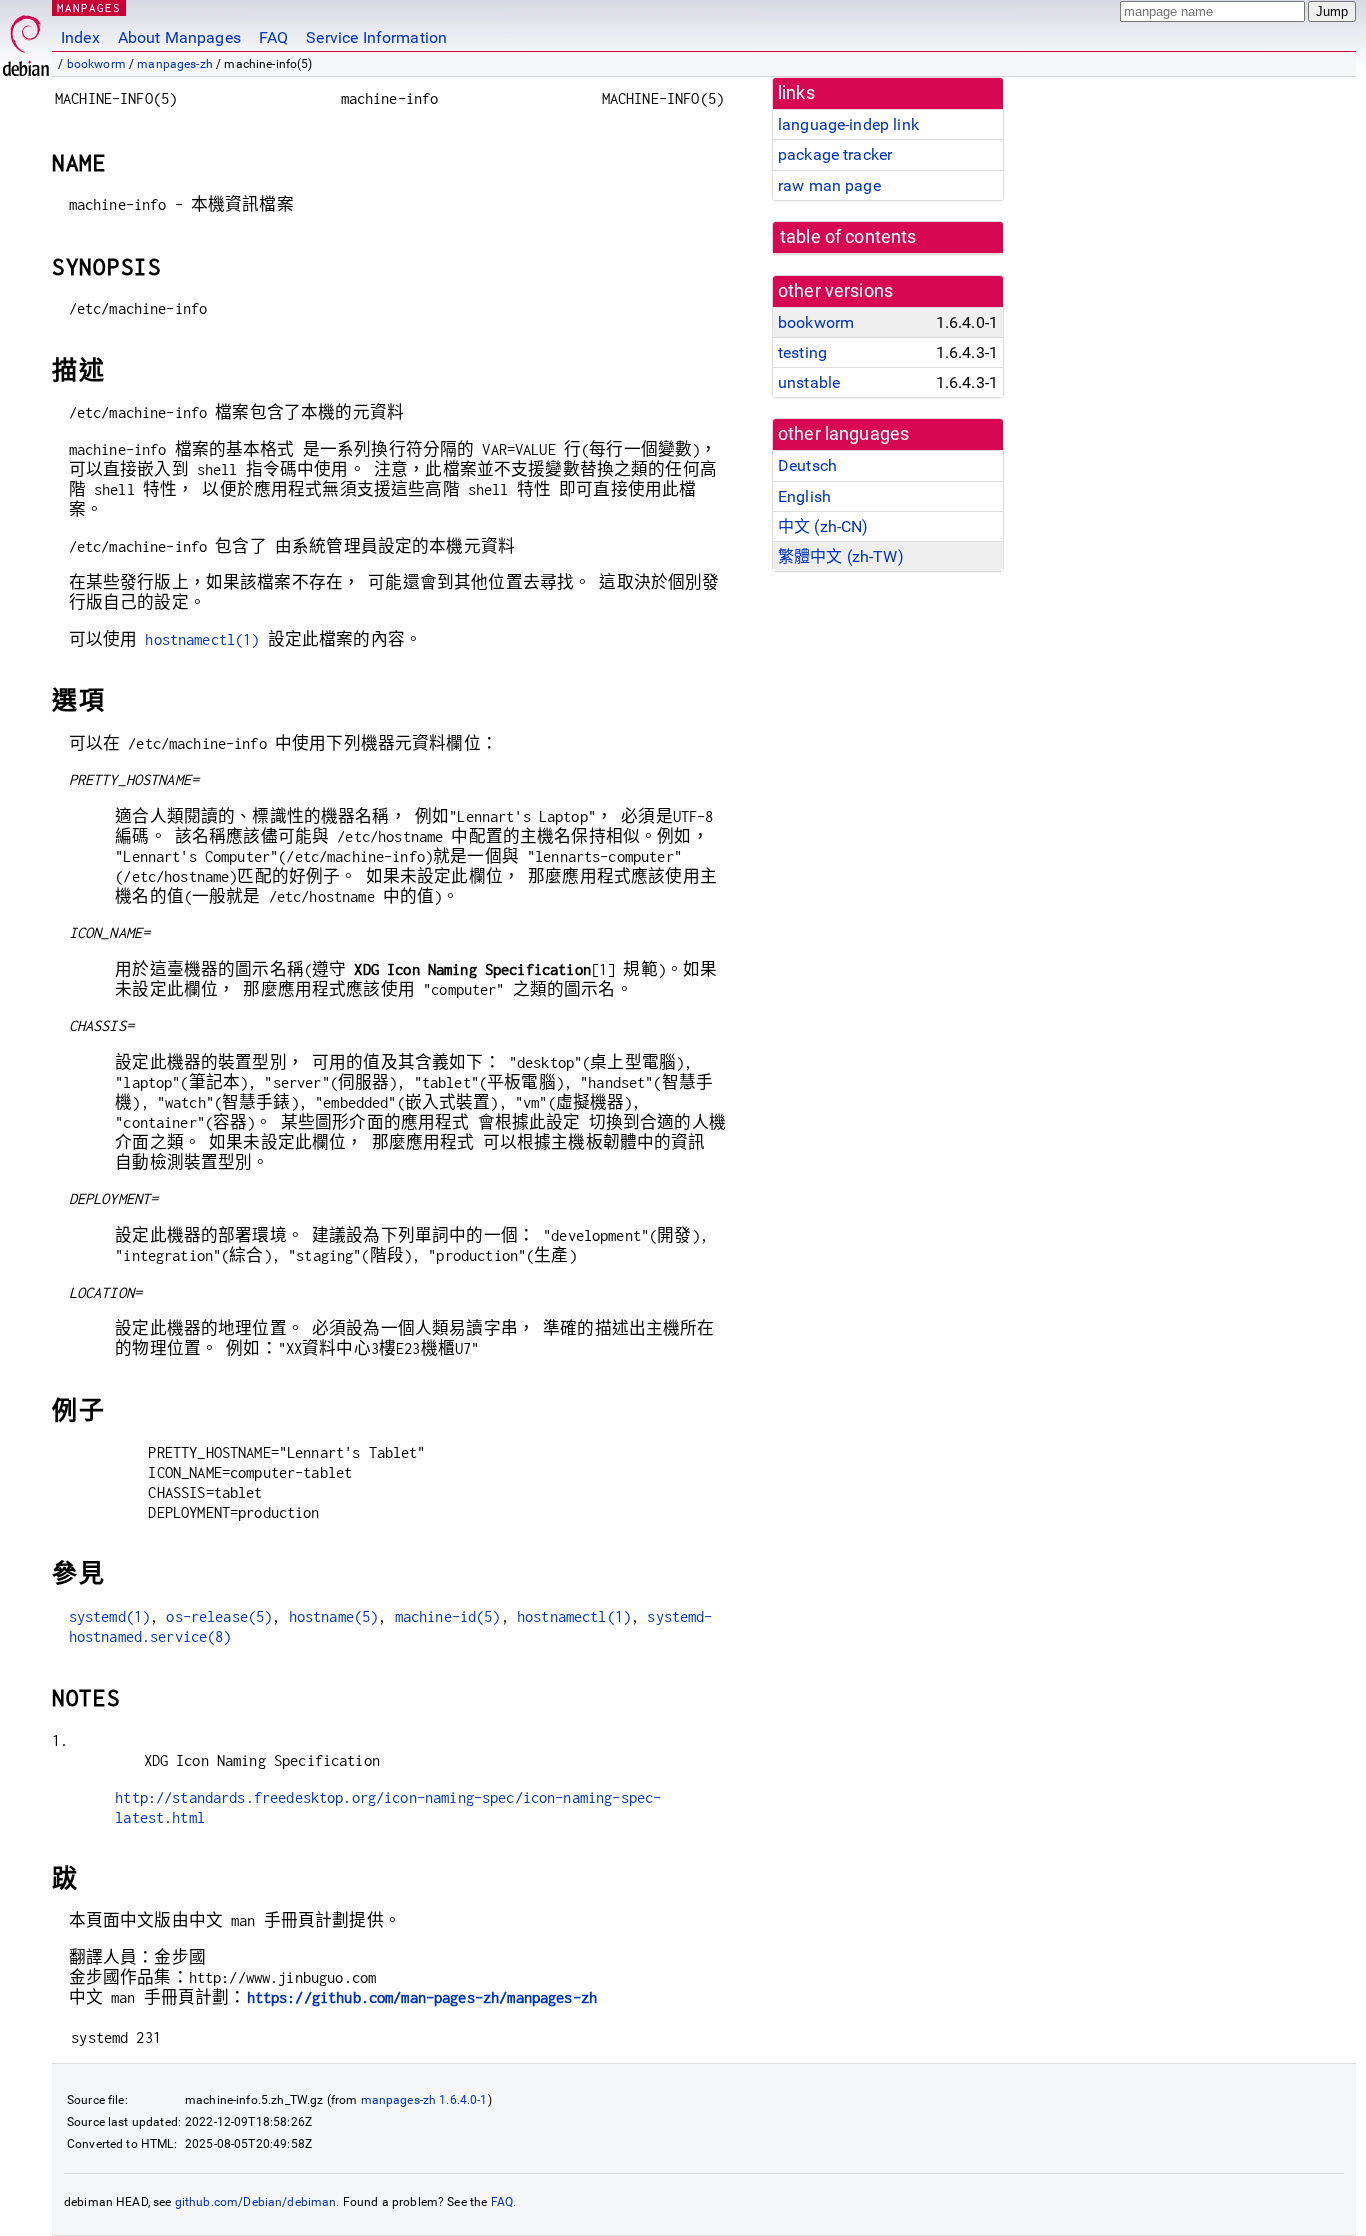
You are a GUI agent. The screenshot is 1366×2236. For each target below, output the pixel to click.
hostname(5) (334, 1616)
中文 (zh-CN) (823, 526)
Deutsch (807, 465)
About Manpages (179, 37)
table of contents (848, 237)
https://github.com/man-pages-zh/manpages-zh (422, 1997)
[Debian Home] (26, 40)
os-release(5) (219, 1616)
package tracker (835, 154)
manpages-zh (175, 64)
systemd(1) (110, 1616)
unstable (809, 382)
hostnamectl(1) (202, 639)
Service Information (376, 37)
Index (80, 37)
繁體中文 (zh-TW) (841, 556)
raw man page (829, 185)
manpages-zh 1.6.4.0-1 (424, 2100)
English (804, 496)
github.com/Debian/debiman (256, 2202)
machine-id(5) (448, 1616)
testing (802, 352)
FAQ (273, 37)
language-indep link (848, 124)
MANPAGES (89, 7)
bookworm (96, 64)
